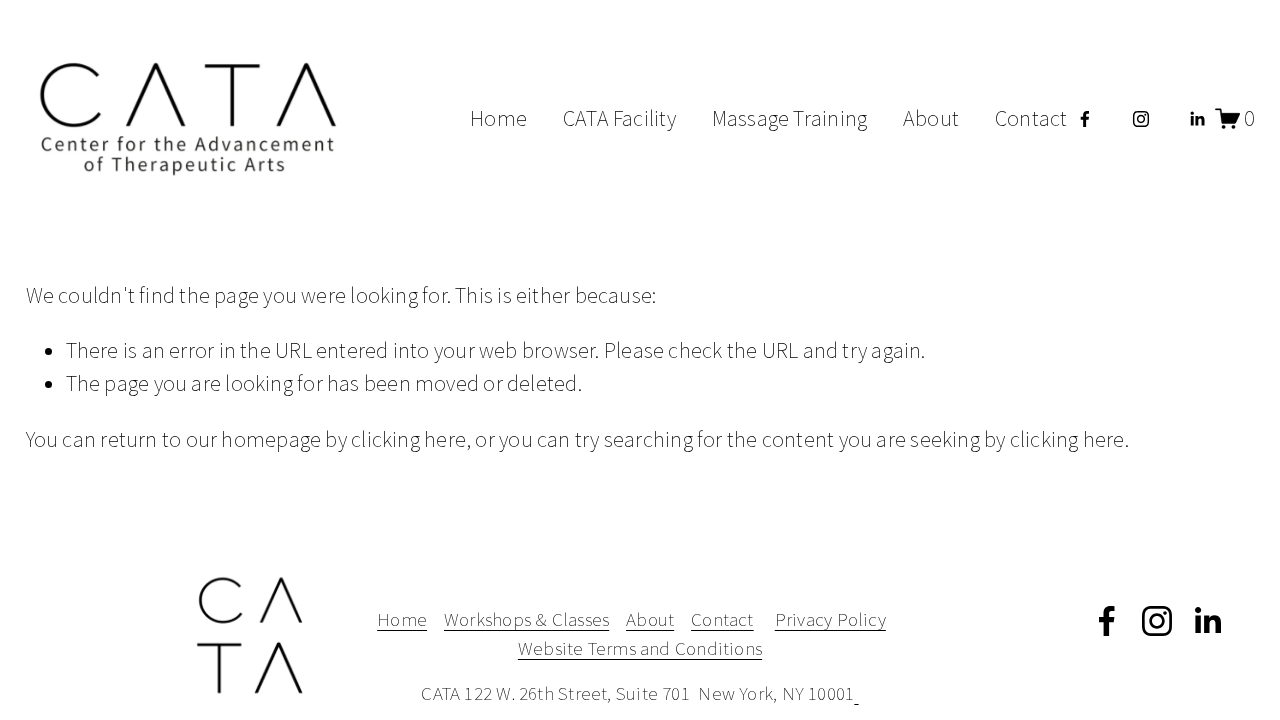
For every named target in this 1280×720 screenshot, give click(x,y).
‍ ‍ (856, 693)
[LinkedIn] (1197, 119)
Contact (1031, 118)
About (931, 118)
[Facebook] (1085, 119)
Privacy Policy (830, 619)
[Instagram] (1141, 119)
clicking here (408, 439)
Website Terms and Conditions (640, 648)
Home (498, 118)
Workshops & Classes (526, 619)
